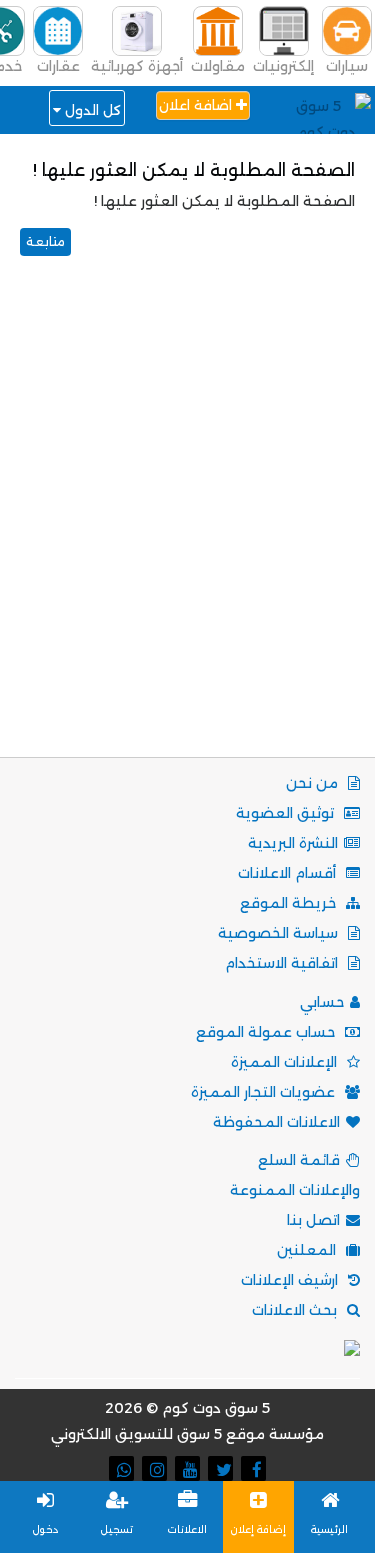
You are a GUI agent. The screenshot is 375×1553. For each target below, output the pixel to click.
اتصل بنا (313, 1220)
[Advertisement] (187, 531)
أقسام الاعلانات (289, 873)
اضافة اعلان (197, 105)
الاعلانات (187, 1529)
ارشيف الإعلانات (291, 1280)
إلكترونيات (283, 66)
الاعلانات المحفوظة (276, 1122)
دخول (46, 1529)
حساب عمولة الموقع (267, 1032)
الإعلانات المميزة (286, 1062)
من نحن (314, 783)
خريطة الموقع (290, 903)
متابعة (45, 241)
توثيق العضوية (287, 813)
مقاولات (218, 66)
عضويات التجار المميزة (265, 1092)
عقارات (58, 66)
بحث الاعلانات (296, 1310)
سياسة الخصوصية (280, 933)
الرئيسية (329, 1529)
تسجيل (117, 1529)
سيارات (347, 66)
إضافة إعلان (258, 1529)
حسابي (322, 1002)
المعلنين (308, 1250)
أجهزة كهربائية (137, 66)
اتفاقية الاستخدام (283, 963)
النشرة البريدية (293, 843)
